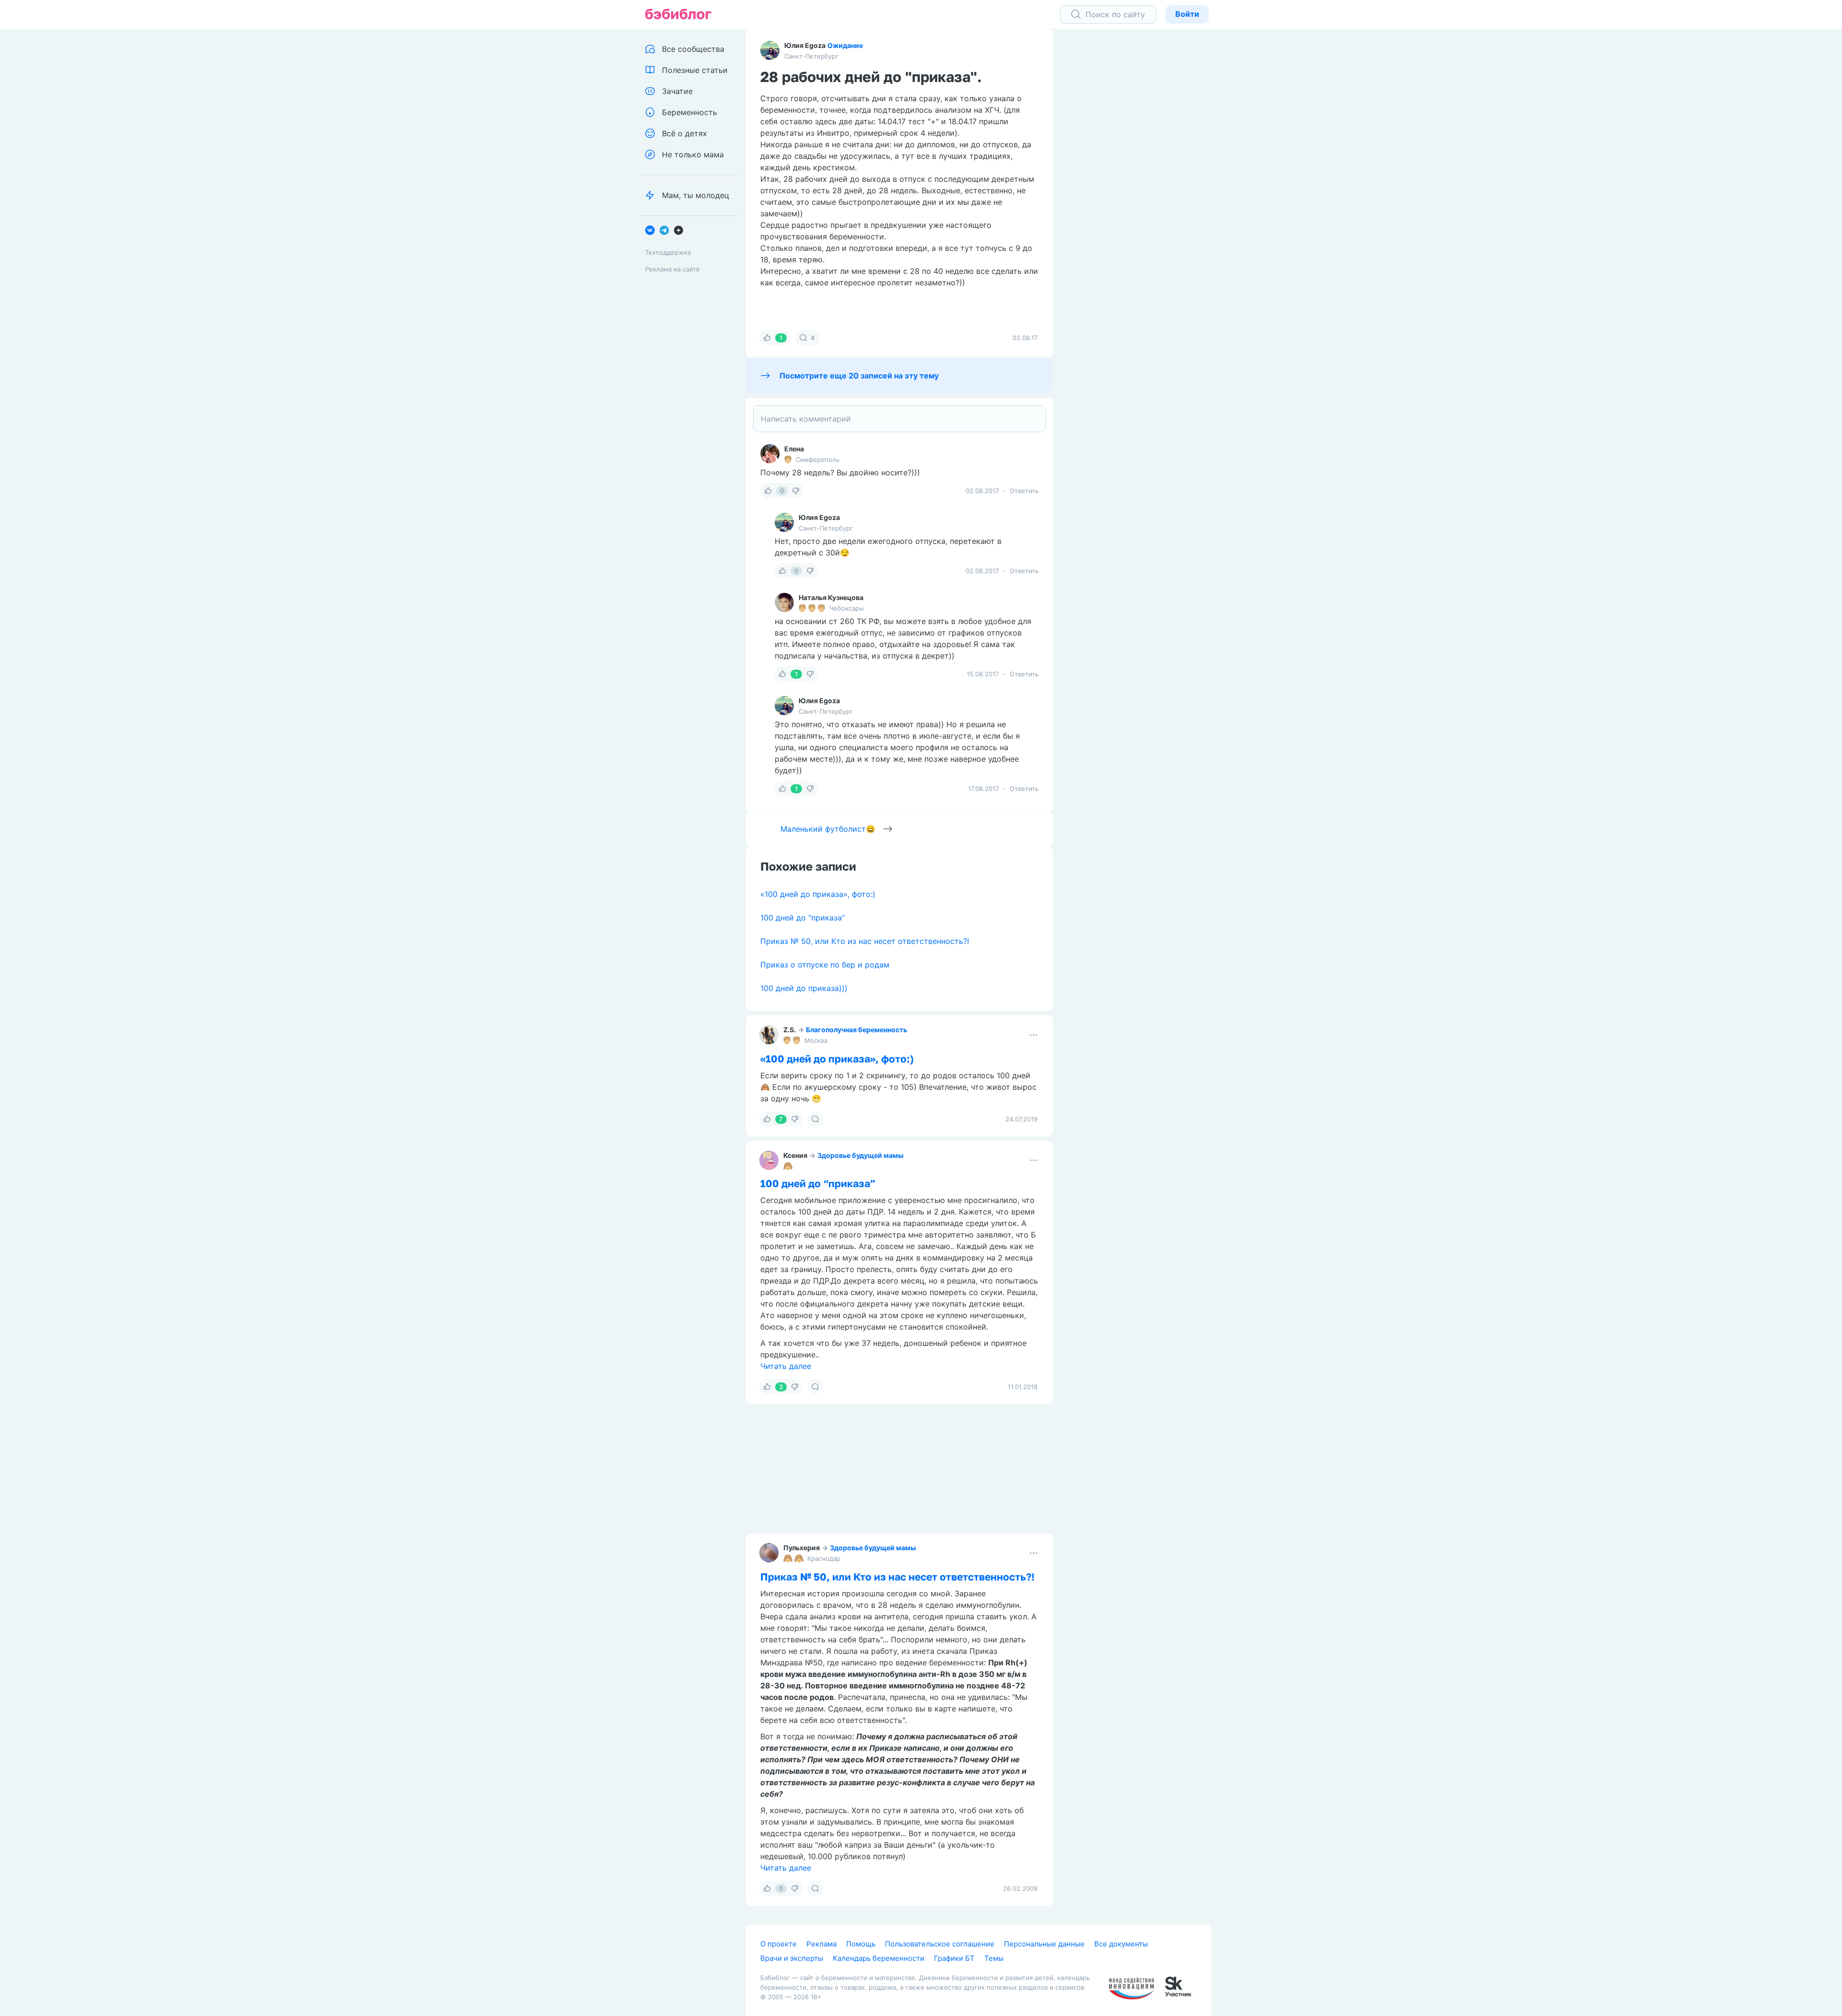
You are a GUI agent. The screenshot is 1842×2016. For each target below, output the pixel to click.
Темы (994, 1958)
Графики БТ (954, 1958)
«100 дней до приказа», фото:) (818, 894)
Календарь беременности (879, 1958)
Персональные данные (1044, 1944)
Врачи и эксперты (792, 1958)
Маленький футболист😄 (828, 829)
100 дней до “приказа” (803, 918)
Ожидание (845, 45)
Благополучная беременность (856, 1030)
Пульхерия (802, 1548)
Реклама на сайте (673, 269)
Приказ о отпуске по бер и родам (825, 965)
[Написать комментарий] (899, 419)
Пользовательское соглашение (940, 1944)
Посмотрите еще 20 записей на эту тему (859, 376)
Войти (1187, 14)
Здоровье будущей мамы (860, 1155)
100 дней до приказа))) (804, 988)
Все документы (1121, 1944)
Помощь (861, 1944)
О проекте (779, 1944)
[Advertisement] (1139, 177)
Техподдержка (668, 252)
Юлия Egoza (805, 45)
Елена (794, 449)
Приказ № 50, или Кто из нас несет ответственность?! (865, 941)
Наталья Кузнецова (831, 597)
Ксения (795, 1155)
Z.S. (790, 1030)
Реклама (821, 1944)
